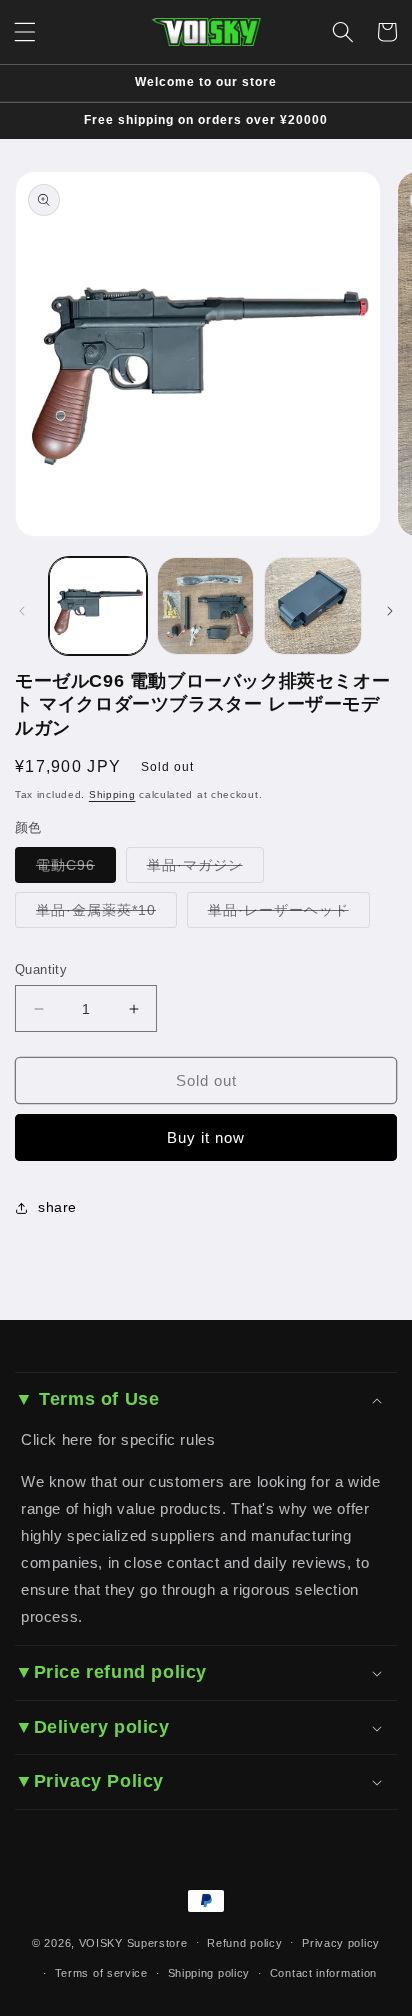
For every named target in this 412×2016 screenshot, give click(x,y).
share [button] (57, 1207)
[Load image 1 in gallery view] (98, 606)
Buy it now (206, 1137)
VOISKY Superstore (133, 1942)
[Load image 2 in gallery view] (206, 606)
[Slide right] (390, 611)
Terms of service (101, 1973)
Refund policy (244, 1943)
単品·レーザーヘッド (289, 914)
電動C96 (76, 869)
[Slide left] (22, 611)
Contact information (323, 1973)
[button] (25, 32)
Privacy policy (341, 1943)
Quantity (41, 969)
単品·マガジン (205, 869)
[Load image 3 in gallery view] (313, 606)
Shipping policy (209, 1973)
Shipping (112, 794)
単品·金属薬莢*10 (106, 914)
